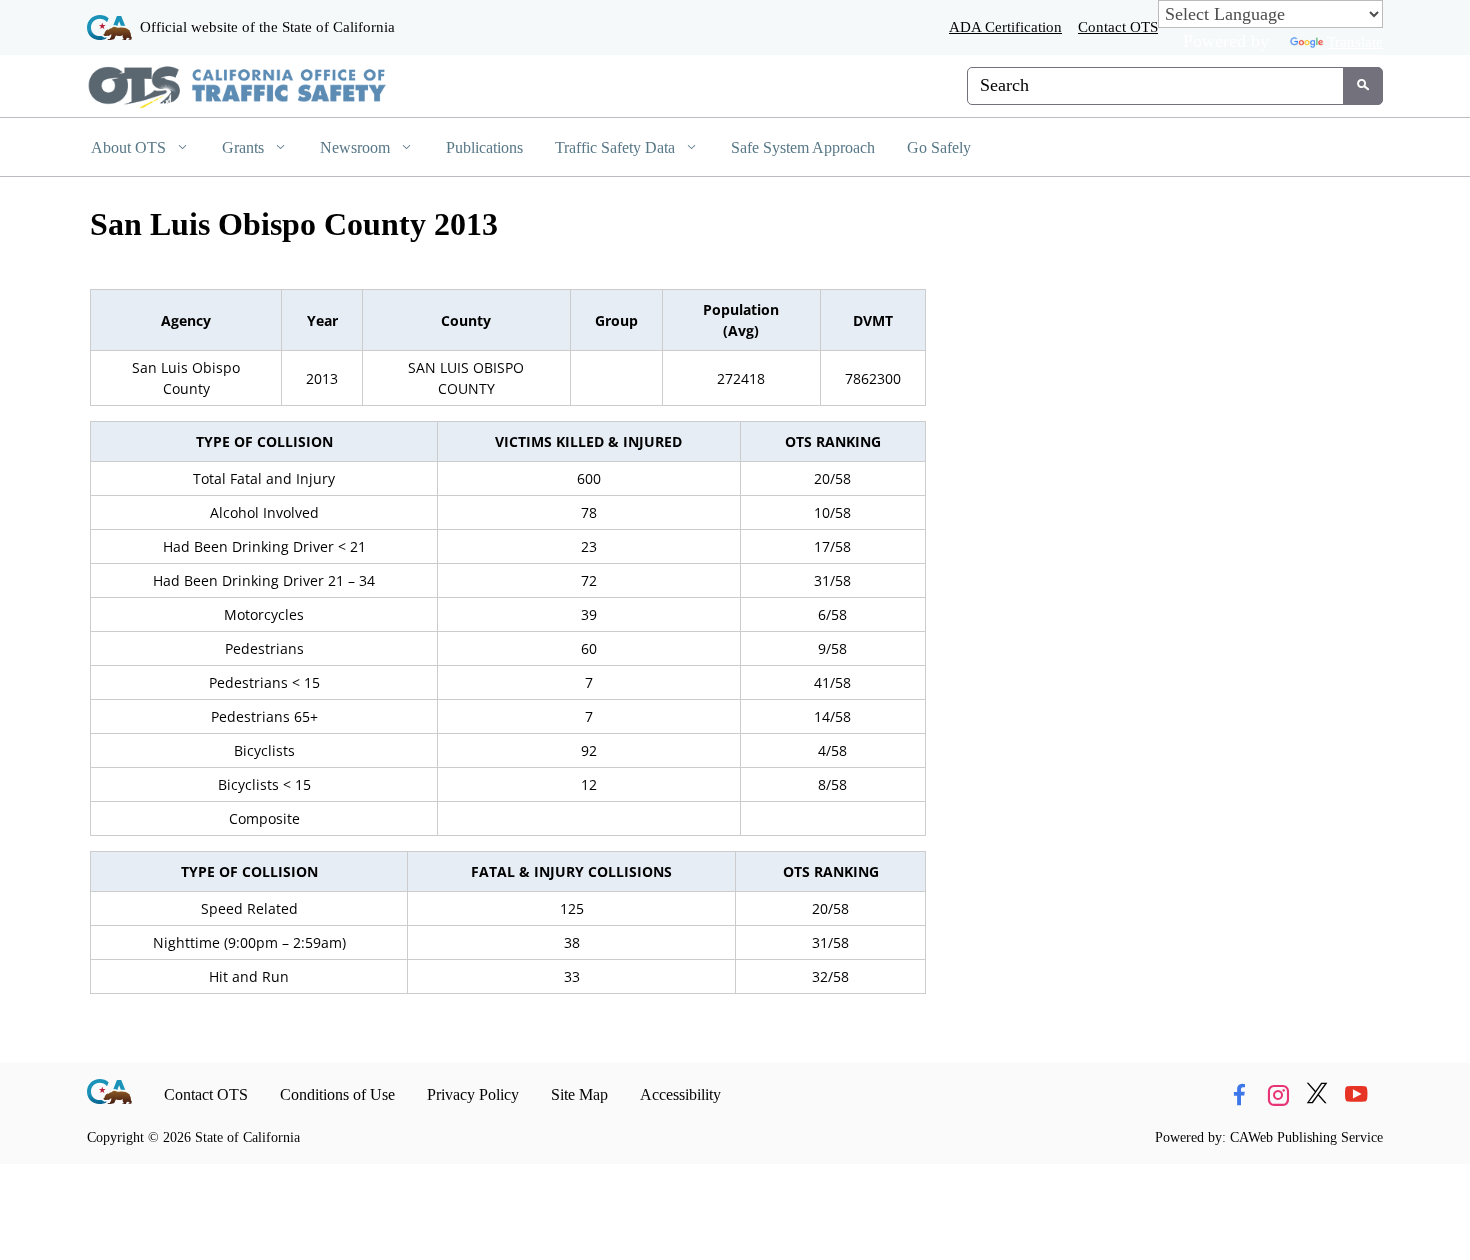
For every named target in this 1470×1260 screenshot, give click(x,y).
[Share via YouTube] (1356, 1095)
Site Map (579, 1094)
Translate (1355, 41)
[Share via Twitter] (1317, 1095)
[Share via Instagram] (1278, 1095)
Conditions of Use (337, 1094)
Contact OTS (1118, 26)
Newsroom (357, 147)
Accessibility (680, 1094)
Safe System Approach (803, 147)
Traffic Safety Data (617, 147)
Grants (245, 147)
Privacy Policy (473, 1094)
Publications (484, 147)
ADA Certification (1005, 26)
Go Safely (939, 147)
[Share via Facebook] (1239, 1095)
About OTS (130, 147)
